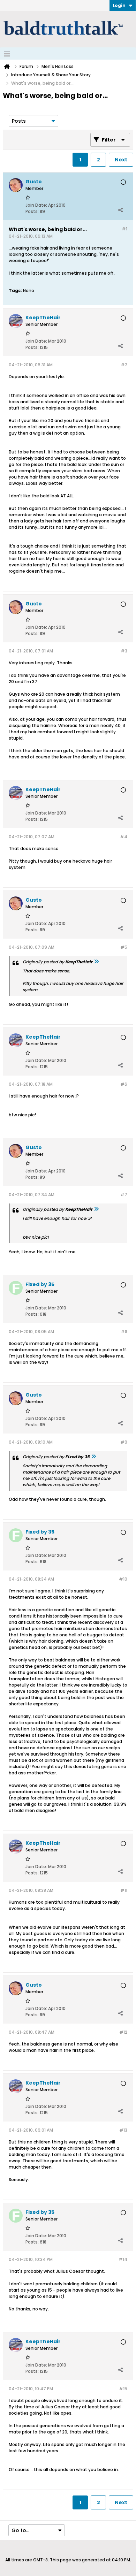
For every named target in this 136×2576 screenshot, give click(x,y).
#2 (124, 365)
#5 (124, 947)
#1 (124, 229)
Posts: (32, 211)
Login (119, 5)
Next (121, 160)
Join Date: (36, 205)
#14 (123, 2259)
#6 (124, 1084)
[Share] (120, 210)
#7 (124, 1195)
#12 (123, 2032)
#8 (124, 1332)
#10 (123, 1579)
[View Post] (96, 962)
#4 (124, 837)
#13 (123, 2130)
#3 (124, 651)
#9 (124, 1442)
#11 (124, 1890)
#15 (123, 2389)
